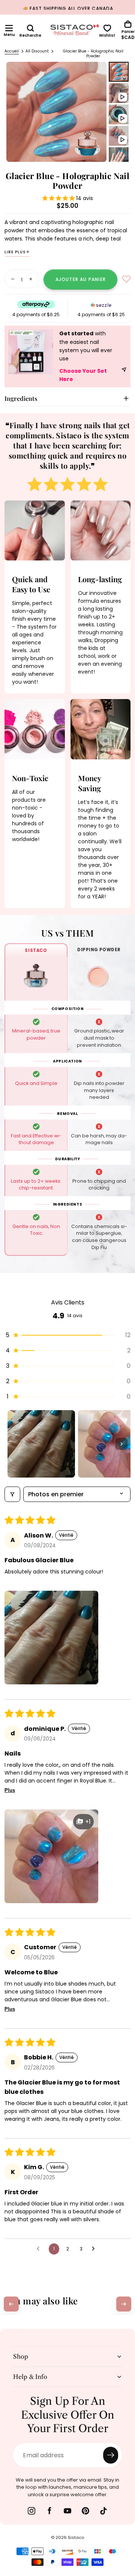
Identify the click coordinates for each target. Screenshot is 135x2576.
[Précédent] (11, 2304)
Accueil (12, 51)
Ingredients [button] (21, 398)
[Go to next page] (95, 2249)
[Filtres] (12, 1494)
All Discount (37, 51)
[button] (9, 28)
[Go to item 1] (41, 1444)
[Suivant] (124, 2304)
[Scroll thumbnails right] (121, 1444)
